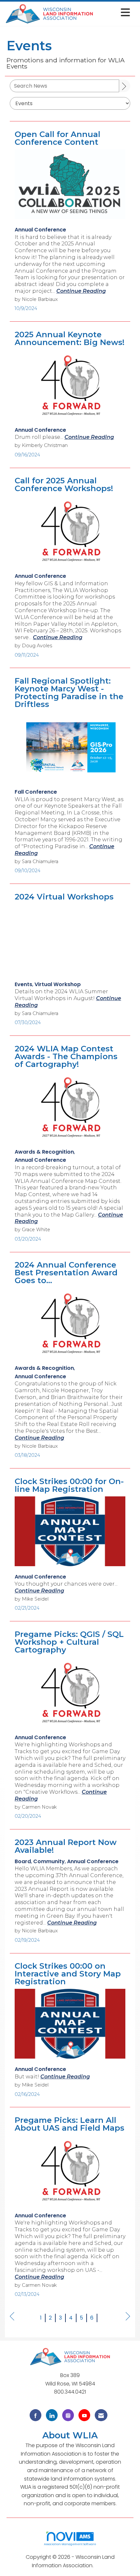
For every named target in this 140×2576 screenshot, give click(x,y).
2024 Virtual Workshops (64, 897)
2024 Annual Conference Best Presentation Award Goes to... (66, 1273)
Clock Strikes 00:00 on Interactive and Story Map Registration (68, 1974)
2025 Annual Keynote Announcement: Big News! (70, 339)
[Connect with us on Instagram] (68, 2415)
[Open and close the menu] (114, 12)
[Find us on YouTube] (84, 2415)
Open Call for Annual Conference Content (57, 138)
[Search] (125, 86)
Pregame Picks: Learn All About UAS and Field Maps (70, 2124)
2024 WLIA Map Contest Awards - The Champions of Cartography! (66, 1057)
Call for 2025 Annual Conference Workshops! (64, 485)
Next (128, 2323)
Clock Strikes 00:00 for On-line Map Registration (69, 1485)
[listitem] (40, 230)
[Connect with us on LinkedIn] (52, 2415)
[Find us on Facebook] (35, 2415)
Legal (101, 2565)
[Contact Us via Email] (101, 2415)
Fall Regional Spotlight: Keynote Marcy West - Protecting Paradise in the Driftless (69, 693)
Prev (12, 2323)
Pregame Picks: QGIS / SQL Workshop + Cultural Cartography (69, 1642)
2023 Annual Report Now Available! (66, 1846)
